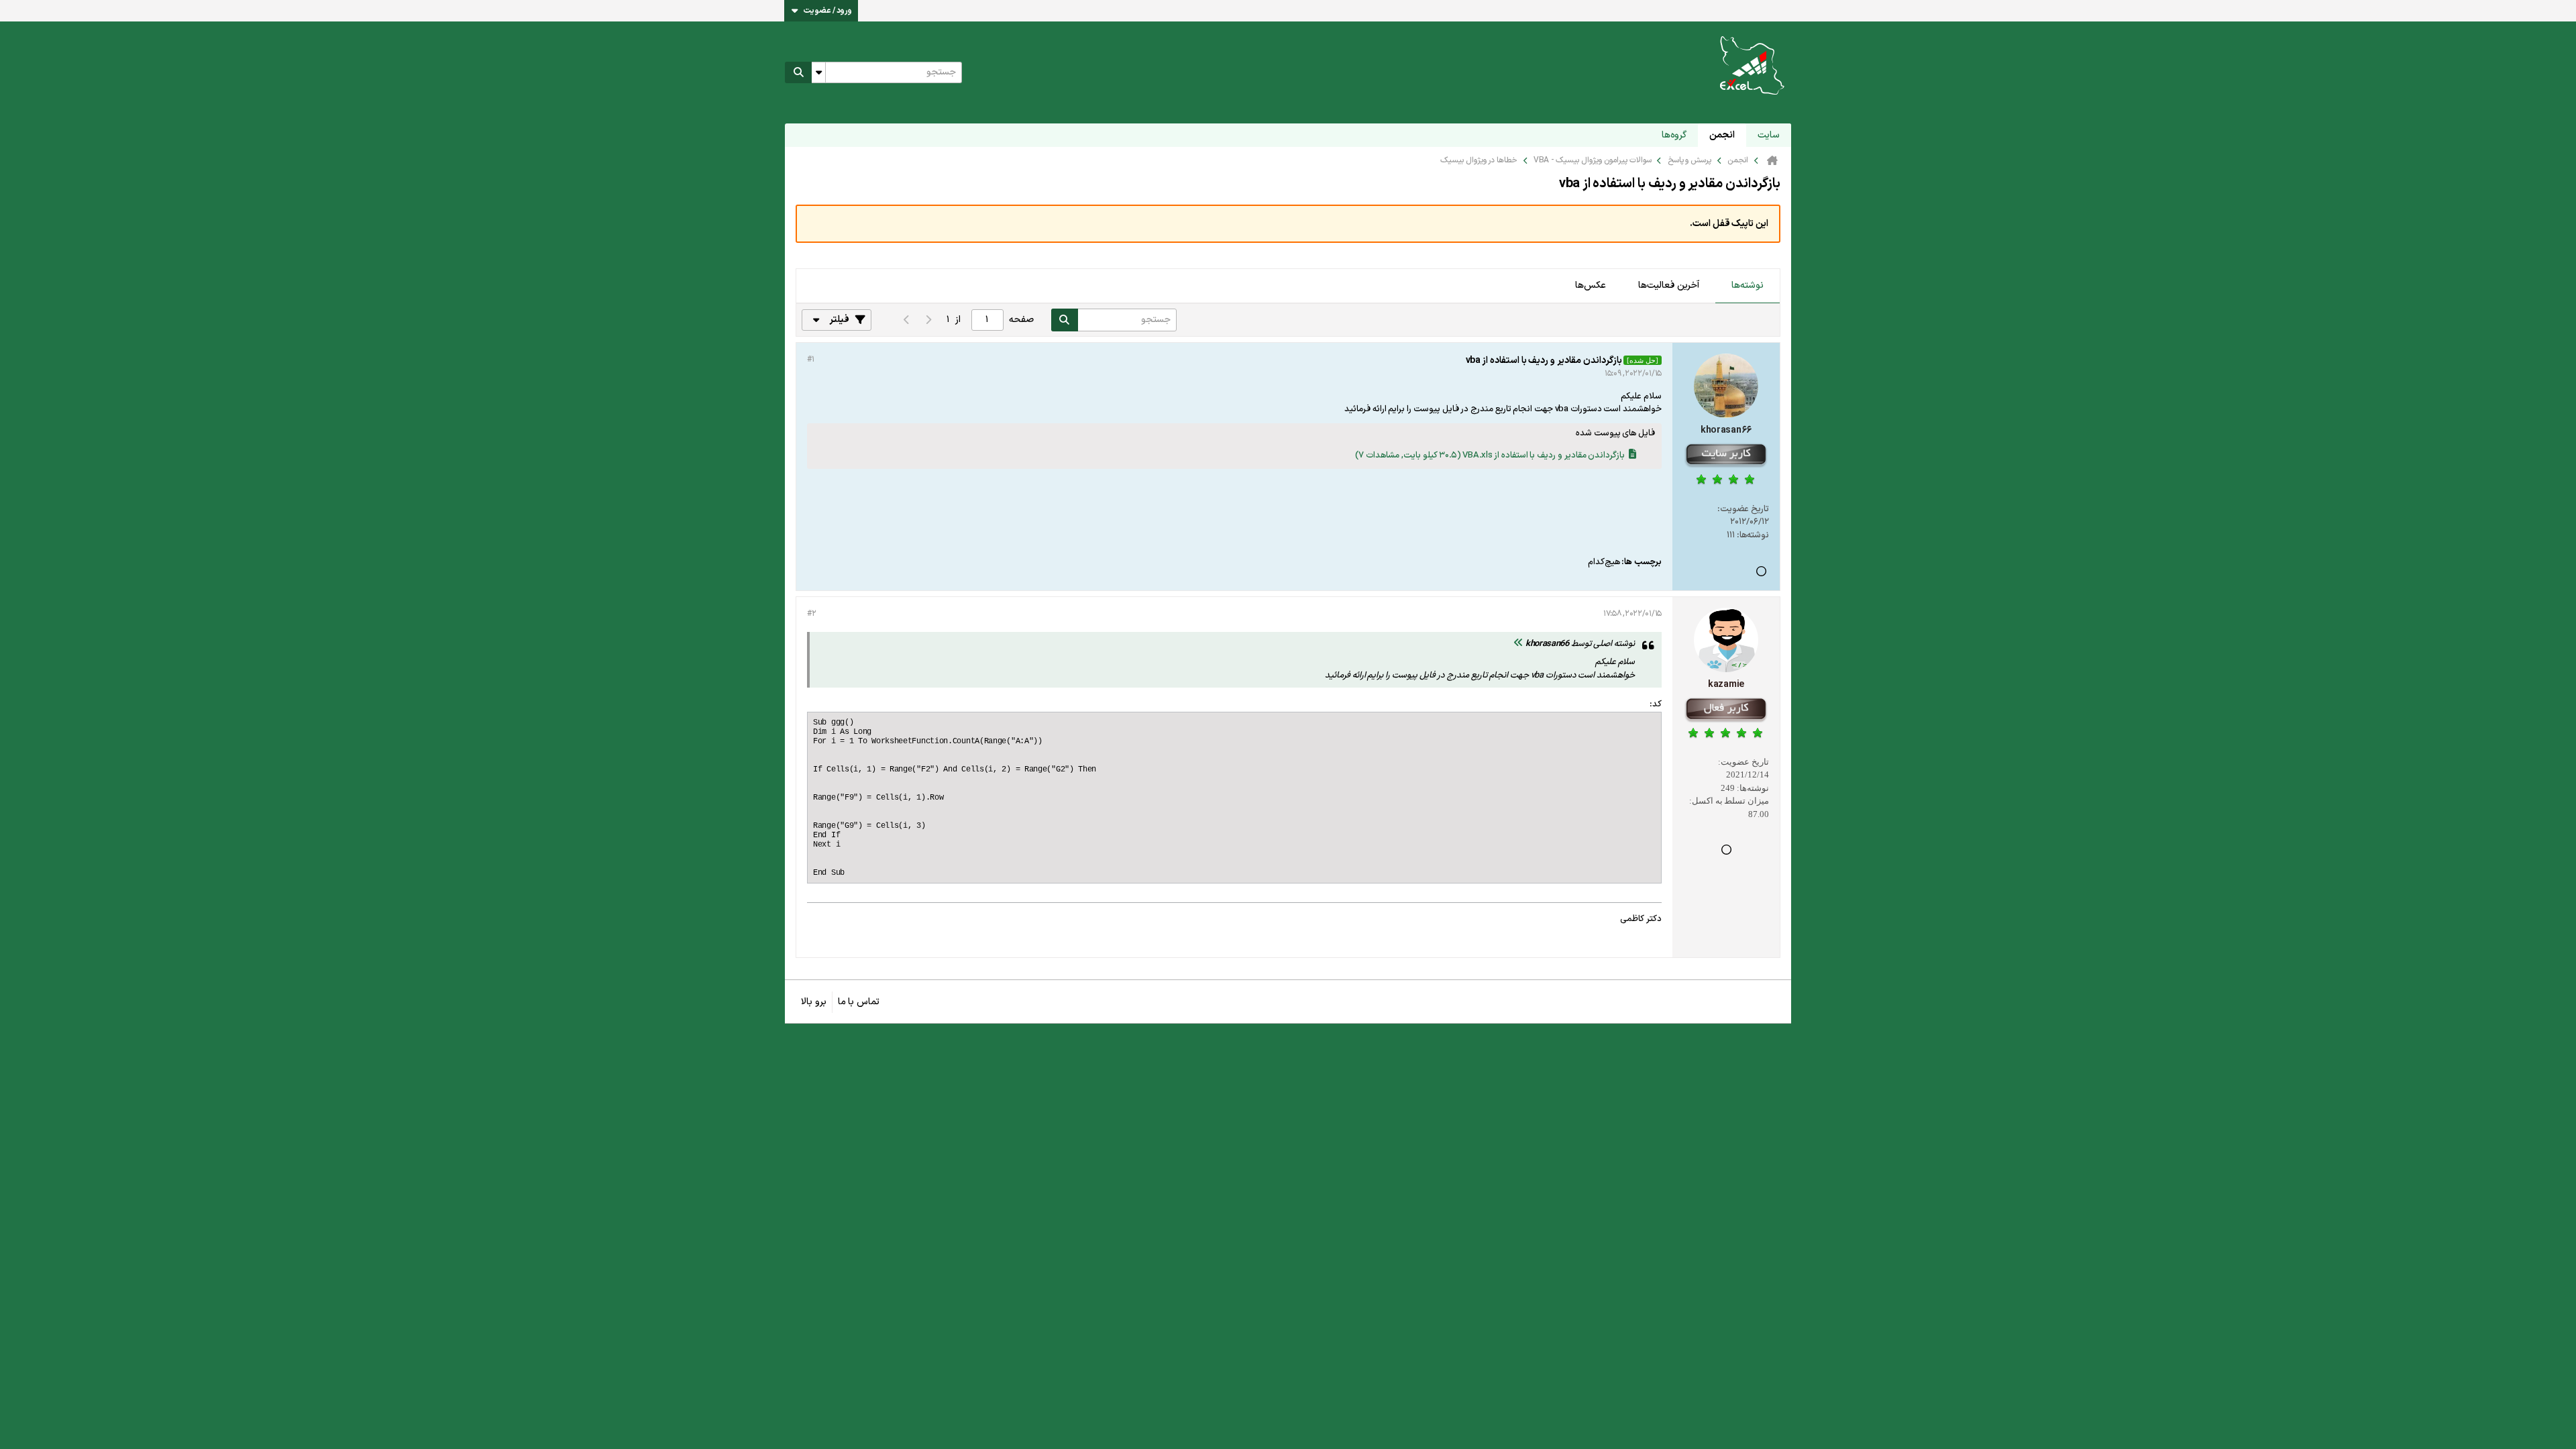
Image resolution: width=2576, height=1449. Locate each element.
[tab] (1748, 286)
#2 (811, 614)
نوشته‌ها (1748, 285)
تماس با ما (859, 1002)
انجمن (1722, 135)
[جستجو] (798, 72)
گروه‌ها (1674, 135)
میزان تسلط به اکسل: (1729, 801)
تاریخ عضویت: (1743, 509)
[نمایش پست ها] (1518, 644)
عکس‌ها (1591, 285)
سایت (1769, 135)
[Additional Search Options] (818, 72)
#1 (810, 360)
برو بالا (814, 1002)
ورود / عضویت (828, 11)
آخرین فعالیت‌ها (1669, 285)
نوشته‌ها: (1753, 535)
